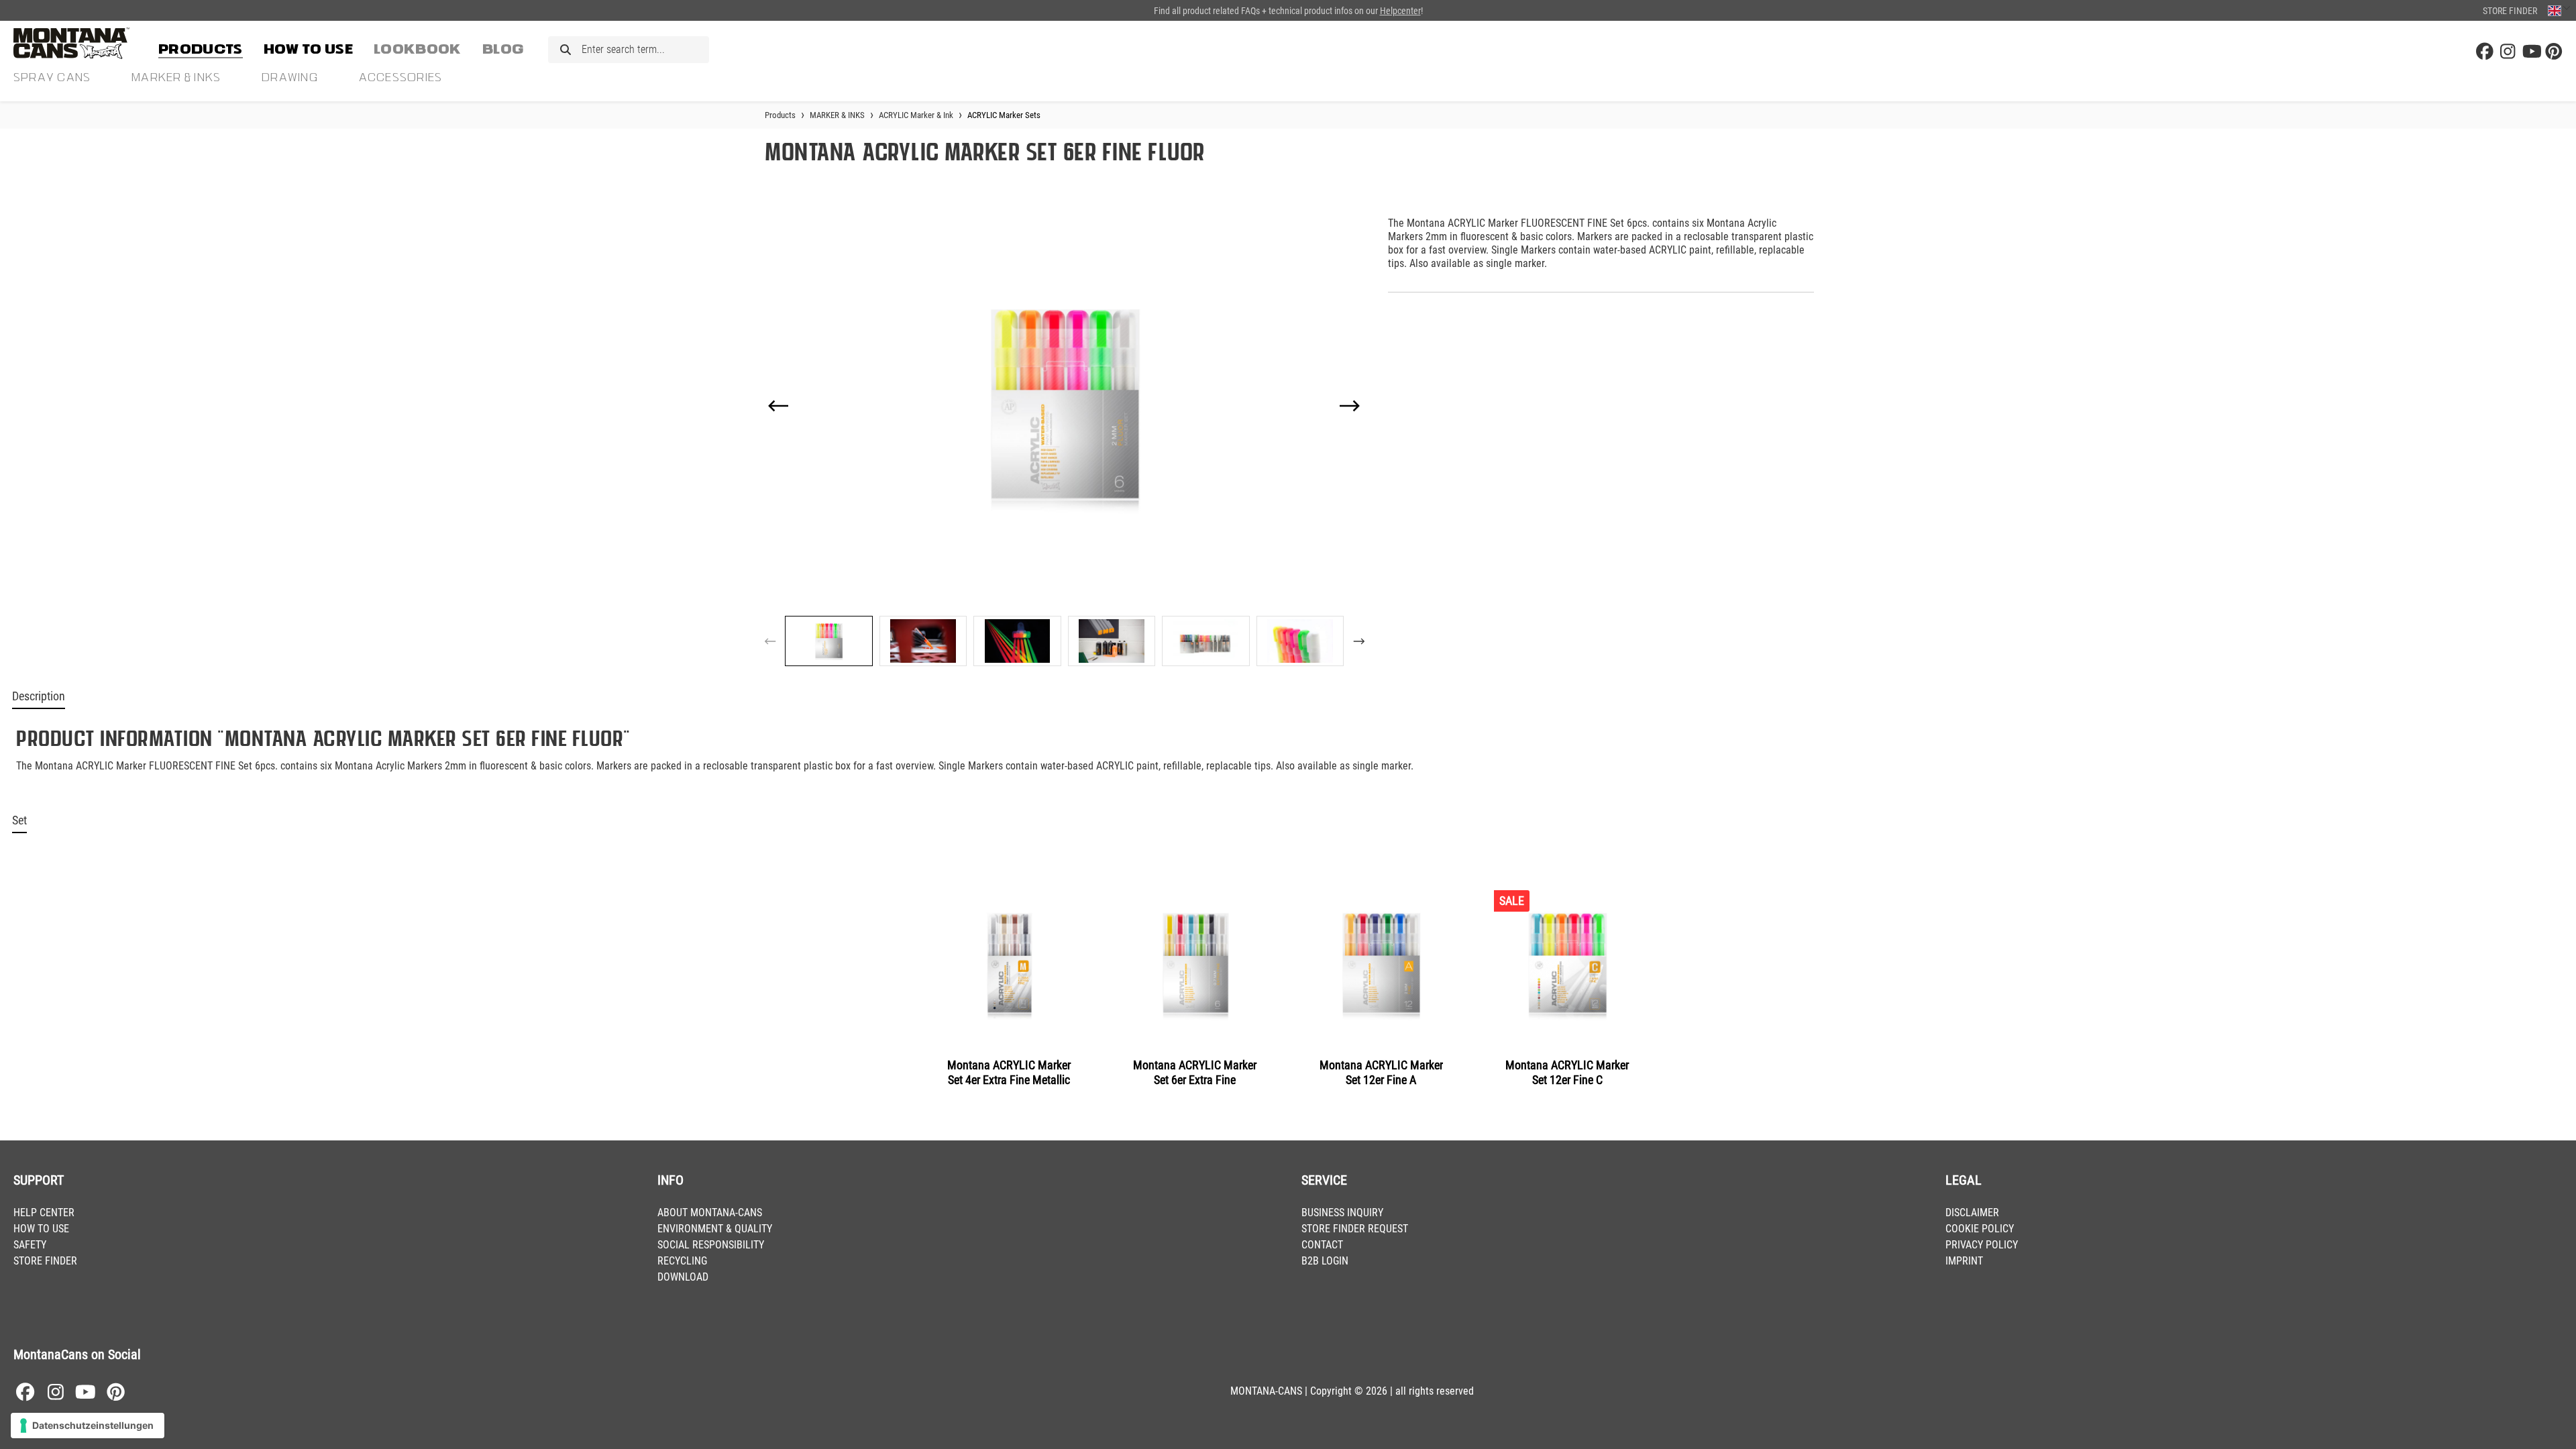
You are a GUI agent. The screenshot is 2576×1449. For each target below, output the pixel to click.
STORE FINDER (45, 1261)
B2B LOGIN (1325, 1261)
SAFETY (30, 1245)
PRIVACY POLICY (1982, 1245)
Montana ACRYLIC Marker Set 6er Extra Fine (1195, 1072)
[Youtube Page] (2531, 52)
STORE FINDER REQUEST (1355, 1229)
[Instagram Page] (2508, 52)
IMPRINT (1964, 1261)
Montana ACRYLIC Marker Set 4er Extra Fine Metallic (1009, 1072)
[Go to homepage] (80, 43)
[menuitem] (201, 47)
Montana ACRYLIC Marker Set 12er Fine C (1567, 1072)
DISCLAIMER (1972, 1213)
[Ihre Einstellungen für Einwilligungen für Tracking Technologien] (88, 1426)
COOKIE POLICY (1980, 1229)
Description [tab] (39, 696)
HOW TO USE (41, 1229)
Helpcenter (1400, 11)
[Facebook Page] (2485, 52)
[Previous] (778, 406)
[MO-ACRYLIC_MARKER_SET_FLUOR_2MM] (1064, 406)
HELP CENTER (44, 1213)
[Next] (1350, 406)
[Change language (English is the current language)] (2559, 10)
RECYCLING (682, 1261)
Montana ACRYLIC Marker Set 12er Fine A (1381, 1072)
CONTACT (1322, 1245)
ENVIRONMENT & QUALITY (715, 1229)
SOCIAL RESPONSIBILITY (711, 1245)
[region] (1064, 436)
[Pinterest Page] (2554, 52)
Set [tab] (19, 820)
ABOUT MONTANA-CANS (710, 1213)
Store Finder (2510, 11)
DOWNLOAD (683, 1277)
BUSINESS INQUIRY (1342, 1213)
